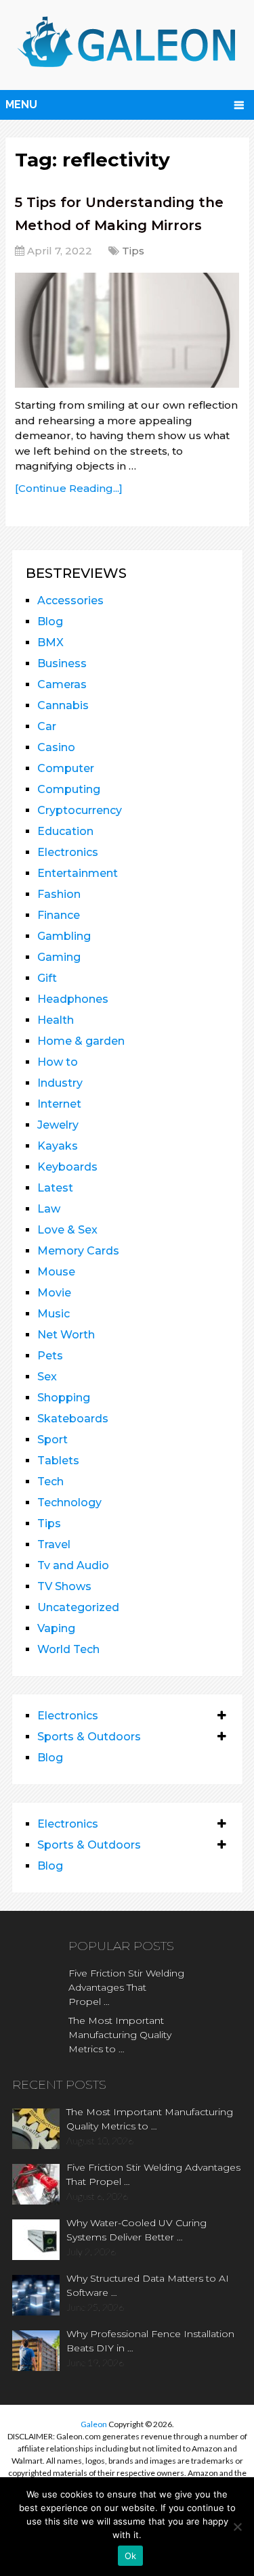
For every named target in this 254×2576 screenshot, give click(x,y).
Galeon (94, 2424)
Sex (47, 1377)
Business (62, 663)
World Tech (68, 1649)
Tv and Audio (73, 1565)
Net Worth (66, 1335)
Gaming (59, 957)
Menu (21, 105)
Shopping (64, 1398)
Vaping (56, 1628)
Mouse (56, 1272)
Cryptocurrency (80, 810)
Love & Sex (67, 1230)
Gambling (64, 936)
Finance (59, 915)
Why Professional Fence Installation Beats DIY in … (150, 2341)
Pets (50, 1356)
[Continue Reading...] (69, 488)
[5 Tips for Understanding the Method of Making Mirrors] (127, 330)
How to (58, 1062)
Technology (69, 1502)
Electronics (68, 852)
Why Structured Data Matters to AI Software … (148, 2285)
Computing (69, 789)
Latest (55, 1188)
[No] (237, 2527)
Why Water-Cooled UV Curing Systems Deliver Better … (136, 2230)
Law (49, 1209)
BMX (50, 642)
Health (56, 1020)
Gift (47, 978)
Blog (50, 622)
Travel (54, 1544)
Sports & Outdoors (89, 1737)
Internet (59, 1104)
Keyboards (67, 1167)
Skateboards (73, 1419)
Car (47, 726)
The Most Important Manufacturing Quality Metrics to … (120, 2035)
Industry (60, 1083)
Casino (56, 747)
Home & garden (81, 1041)
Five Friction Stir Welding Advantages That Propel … (126, 1987)
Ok (131, 2556)
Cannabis (63, 705)
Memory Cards (78, 1251)
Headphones (73, 999)
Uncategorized (78, 1607)
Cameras (62, 684)
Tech (50, 1482)
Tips (133, 251)
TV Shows (64, 1586)
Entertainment (78, 873)
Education (65, 831)
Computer (66, 768)
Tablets (58, 1461)
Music (54, 1314)
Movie (54, 1293)
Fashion (59, 894)
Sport (52, 1440)
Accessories (70, 601)
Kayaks (58, 1146)
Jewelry (58, 1125)
